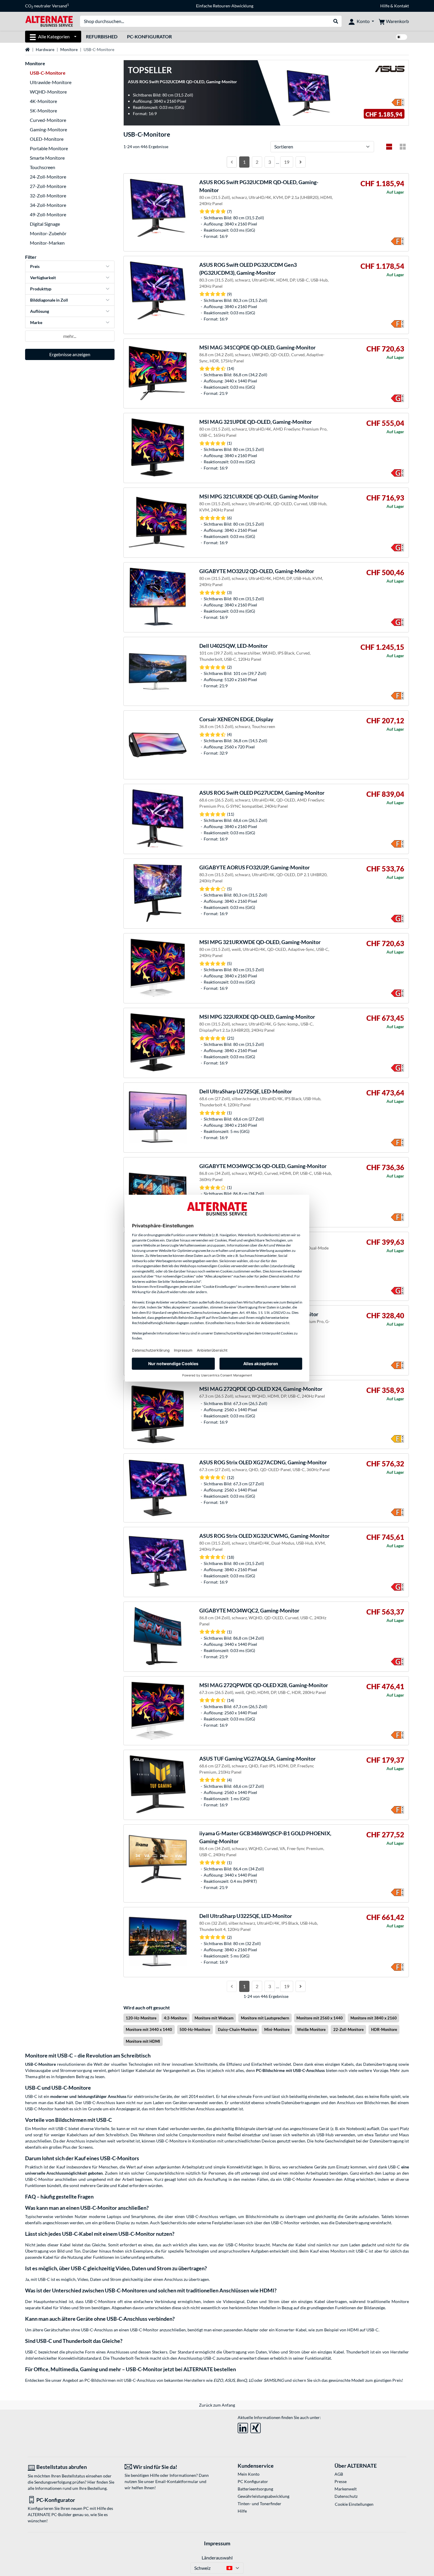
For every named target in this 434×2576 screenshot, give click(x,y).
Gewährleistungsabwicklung (263, 2496)
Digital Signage (45, 224)
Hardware (45, 49)
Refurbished (102, 36)
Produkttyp (41, 289)
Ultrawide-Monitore (51, 82)
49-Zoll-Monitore (48, 214)
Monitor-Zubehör (48, 233)
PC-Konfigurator (149, 36)
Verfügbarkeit (43, 278)
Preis (35, 266)
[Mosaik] (403, 147)
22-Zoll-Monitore (349, 2029)
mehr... (70, 336)
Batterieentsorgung (255, 2489)
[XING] (256, 2427)
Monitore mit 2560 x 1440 (320, 2018)
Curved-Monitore (48, 120)
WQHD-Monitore (48, 92)
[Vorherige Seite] (232, 162)
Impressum (217, 2543)
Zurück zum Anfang (217, 2405)
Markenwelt (346, 2489)
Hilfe (385, 6)
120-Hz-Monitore (141, 2018)
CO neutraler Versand (47, 6)
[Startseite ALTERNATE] (49, 21)
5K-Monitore (43, 111)
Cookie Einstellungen (354, 2504)
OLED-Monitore (47, 139)
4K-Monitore (43, 101)
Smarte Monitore (47, 158)
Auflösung (40, 311)
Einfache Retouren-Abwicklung (225, 6)
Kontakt (402, 6)
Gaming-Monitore (48, 129)
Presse (341, 2481)
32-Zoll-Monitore (48, 196)
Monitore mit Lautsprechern (265, 2018)
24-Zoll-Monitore (48, 177)
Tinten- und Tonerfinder (260, 2504)
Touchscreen (43, 167)
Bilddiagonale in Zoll (49, 300)
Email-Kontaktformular (177, 2481)
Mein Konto (249, 2474)
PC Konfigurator (253, 2481)
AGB (339, 2474)
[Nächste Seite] (301, 162)
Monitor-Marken (47, 243)
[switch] (402, 37)
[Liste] (389, 147)
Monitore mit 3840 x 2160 (374, 2018)
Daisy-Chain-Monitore (237, 2029)
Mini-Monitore (277, 2029)
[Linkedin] (243, 2427)
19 (287, 162)
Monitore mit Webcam (214, 2018)
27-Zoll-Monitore (48, 186)
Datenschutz (346, 2496)
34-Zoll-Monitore (48, 205)
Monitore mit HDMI (143, 2041)
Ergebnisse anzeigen (70, 354)
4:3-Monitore (175, 2018)
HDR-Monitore (384, 2029)
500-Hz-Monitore (195, 2029)
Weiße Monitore (311, 2029)
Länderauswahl (217, 2558)
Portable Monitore (49, 148)
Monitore (69, 49)
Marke (36, 322)
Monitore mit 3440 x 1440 (149, 2029)
